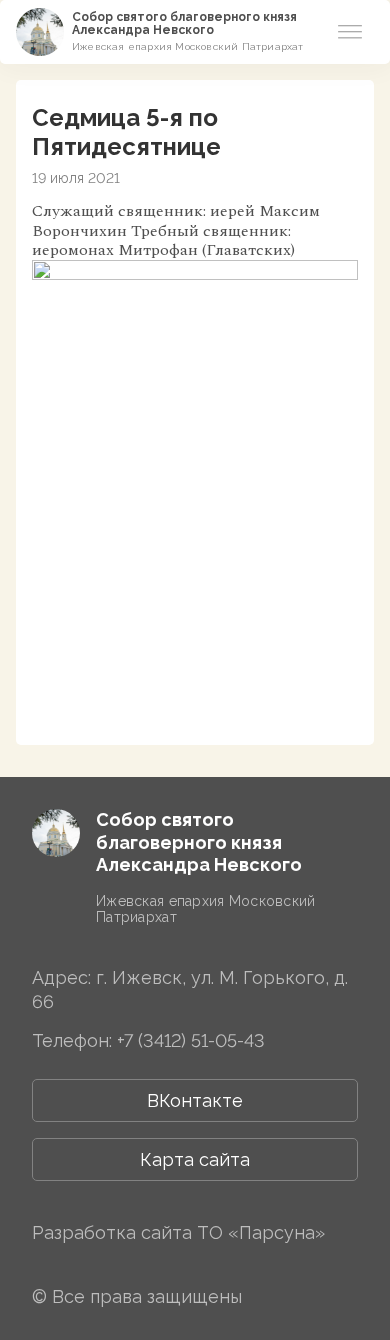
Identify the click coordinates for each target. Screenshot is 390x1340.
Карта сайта (195, 1159)
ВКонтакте (195, 1100)
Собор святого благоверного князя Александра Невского (184, 23)
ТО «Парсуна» (261, 1232)
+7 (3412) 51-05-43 (191, 1040)
